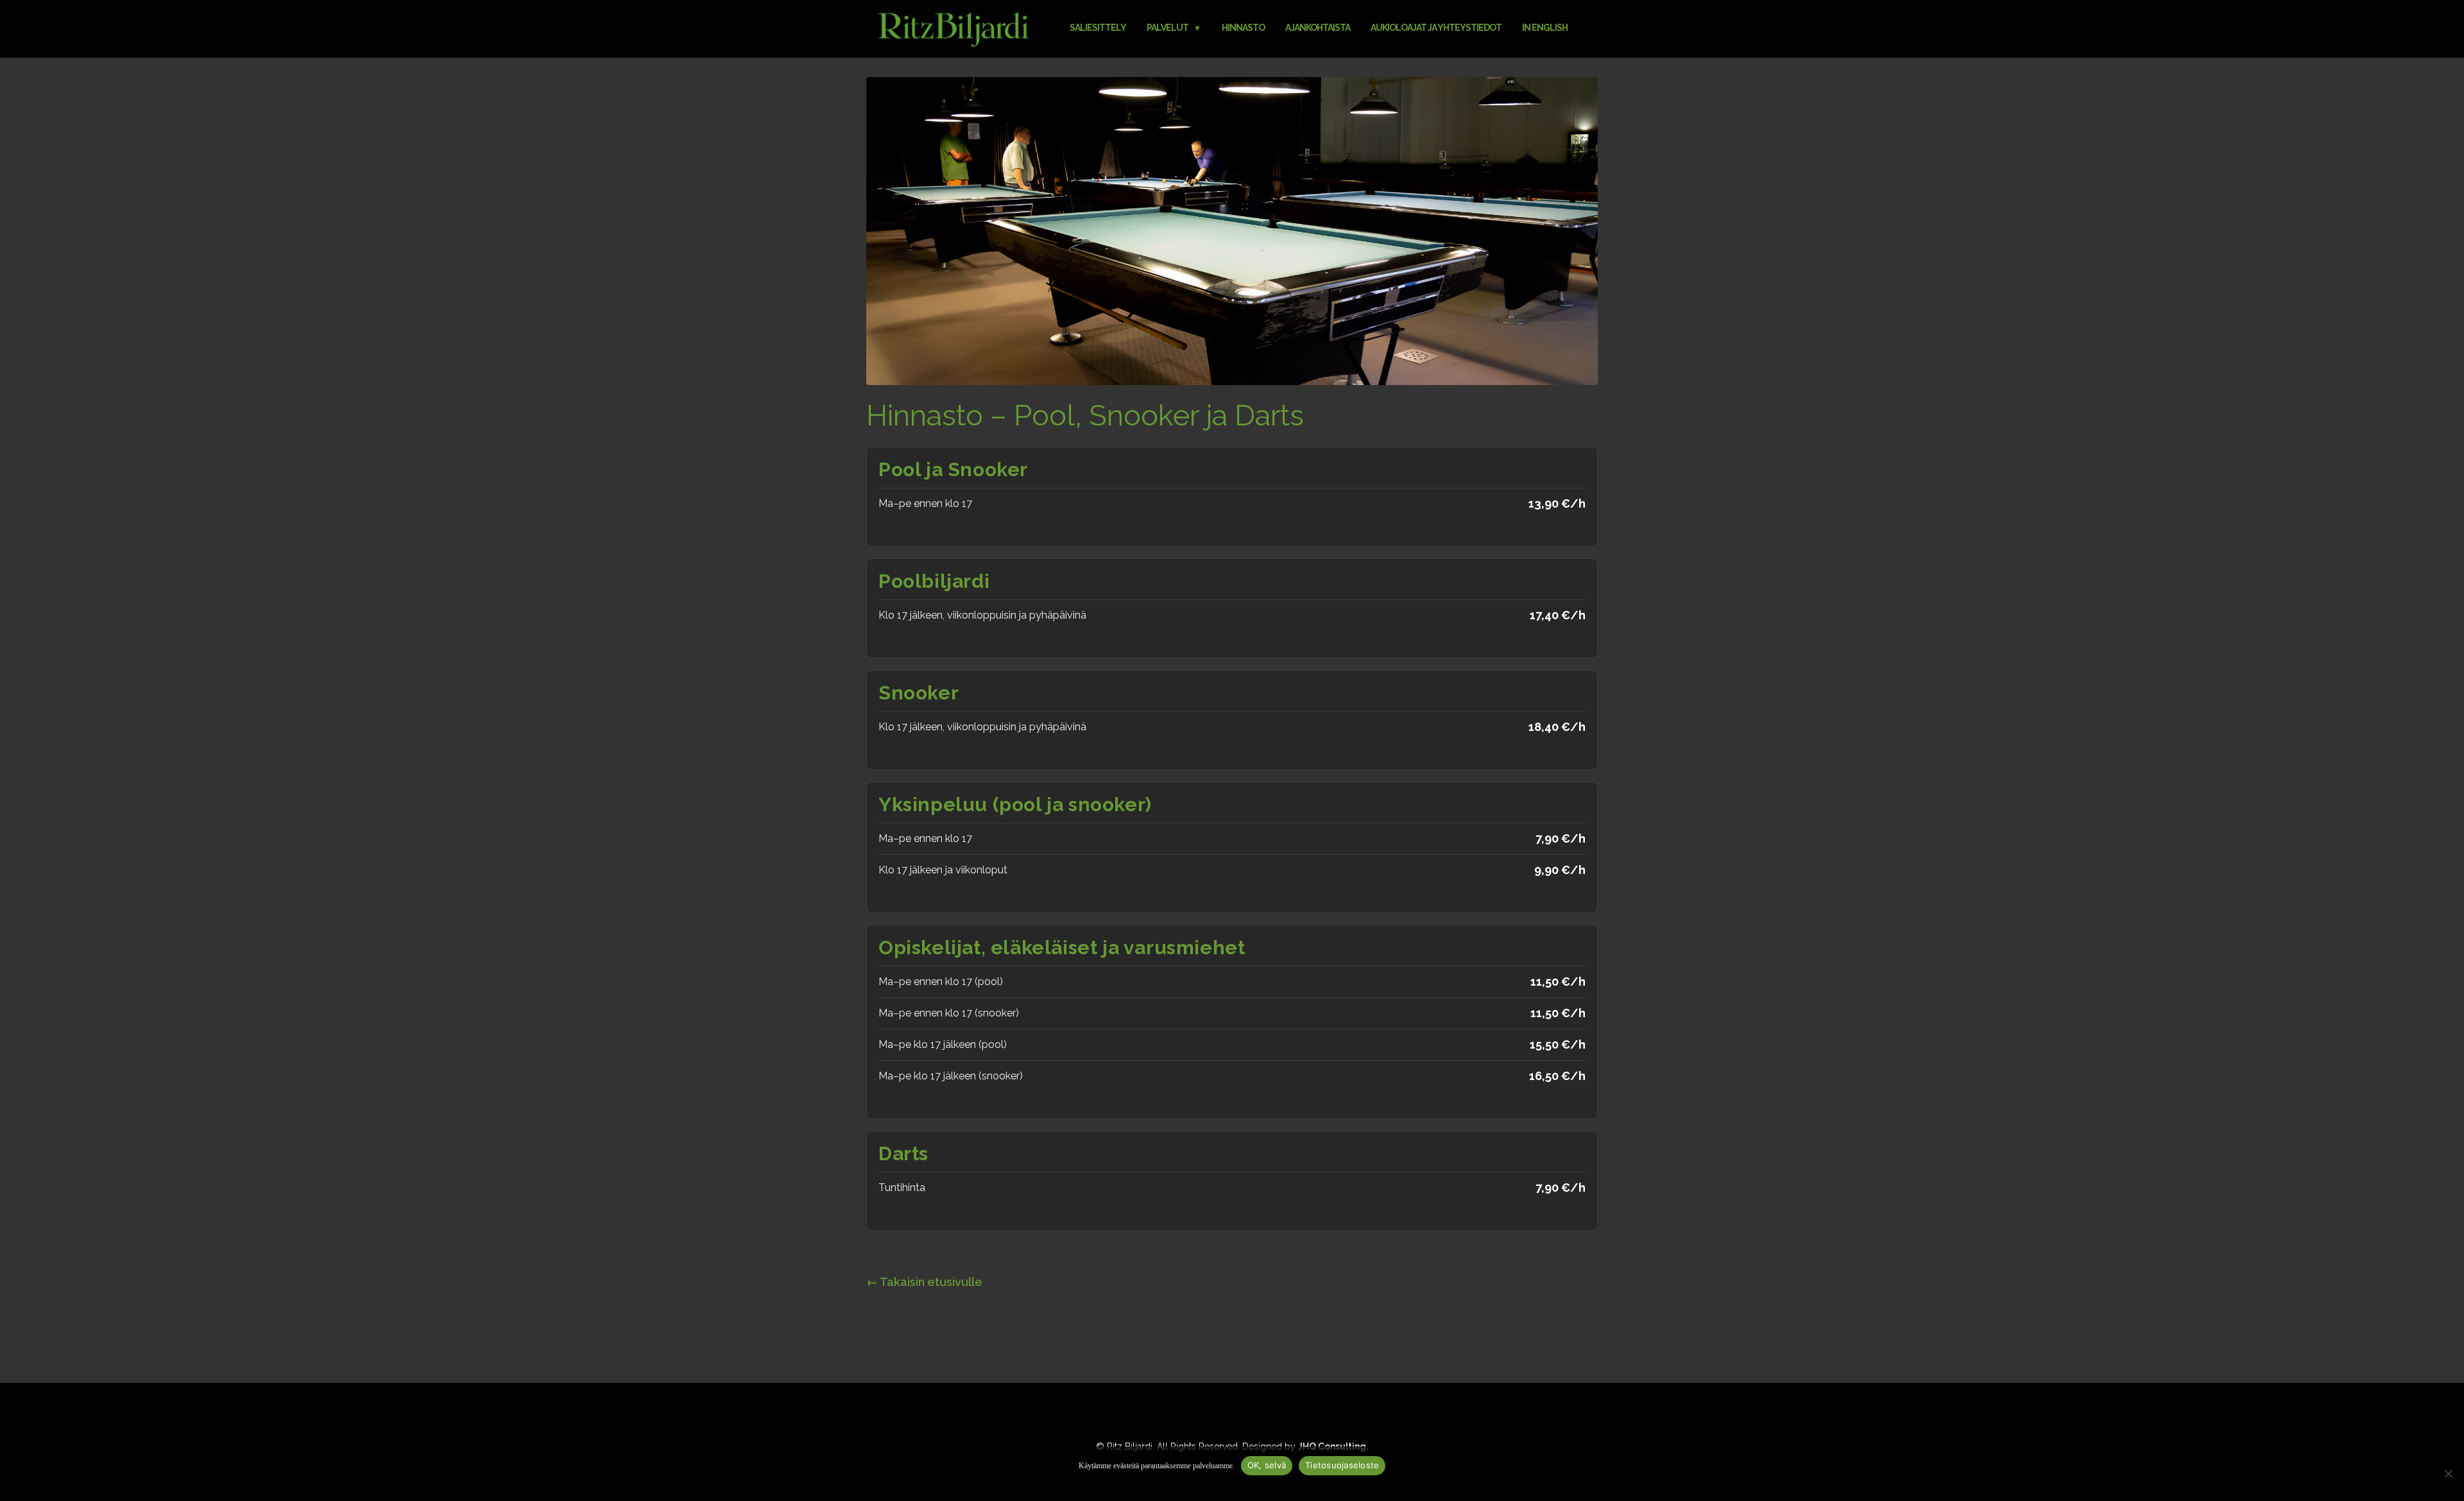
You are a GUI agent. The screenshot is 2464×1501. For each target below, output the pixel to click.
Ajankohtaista (1318, 28)
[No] (2448, 1473)
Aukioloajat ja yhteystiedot (1436, 28)
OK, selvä (1267, 1465)
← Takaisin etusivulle (924, 1282)
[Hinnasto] (1232, 230)
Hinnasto (1243, 28)
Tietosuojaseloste (1342, 1465)
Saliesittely (1098, 28)
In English (1545, 28)
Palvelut (1168, 28)
